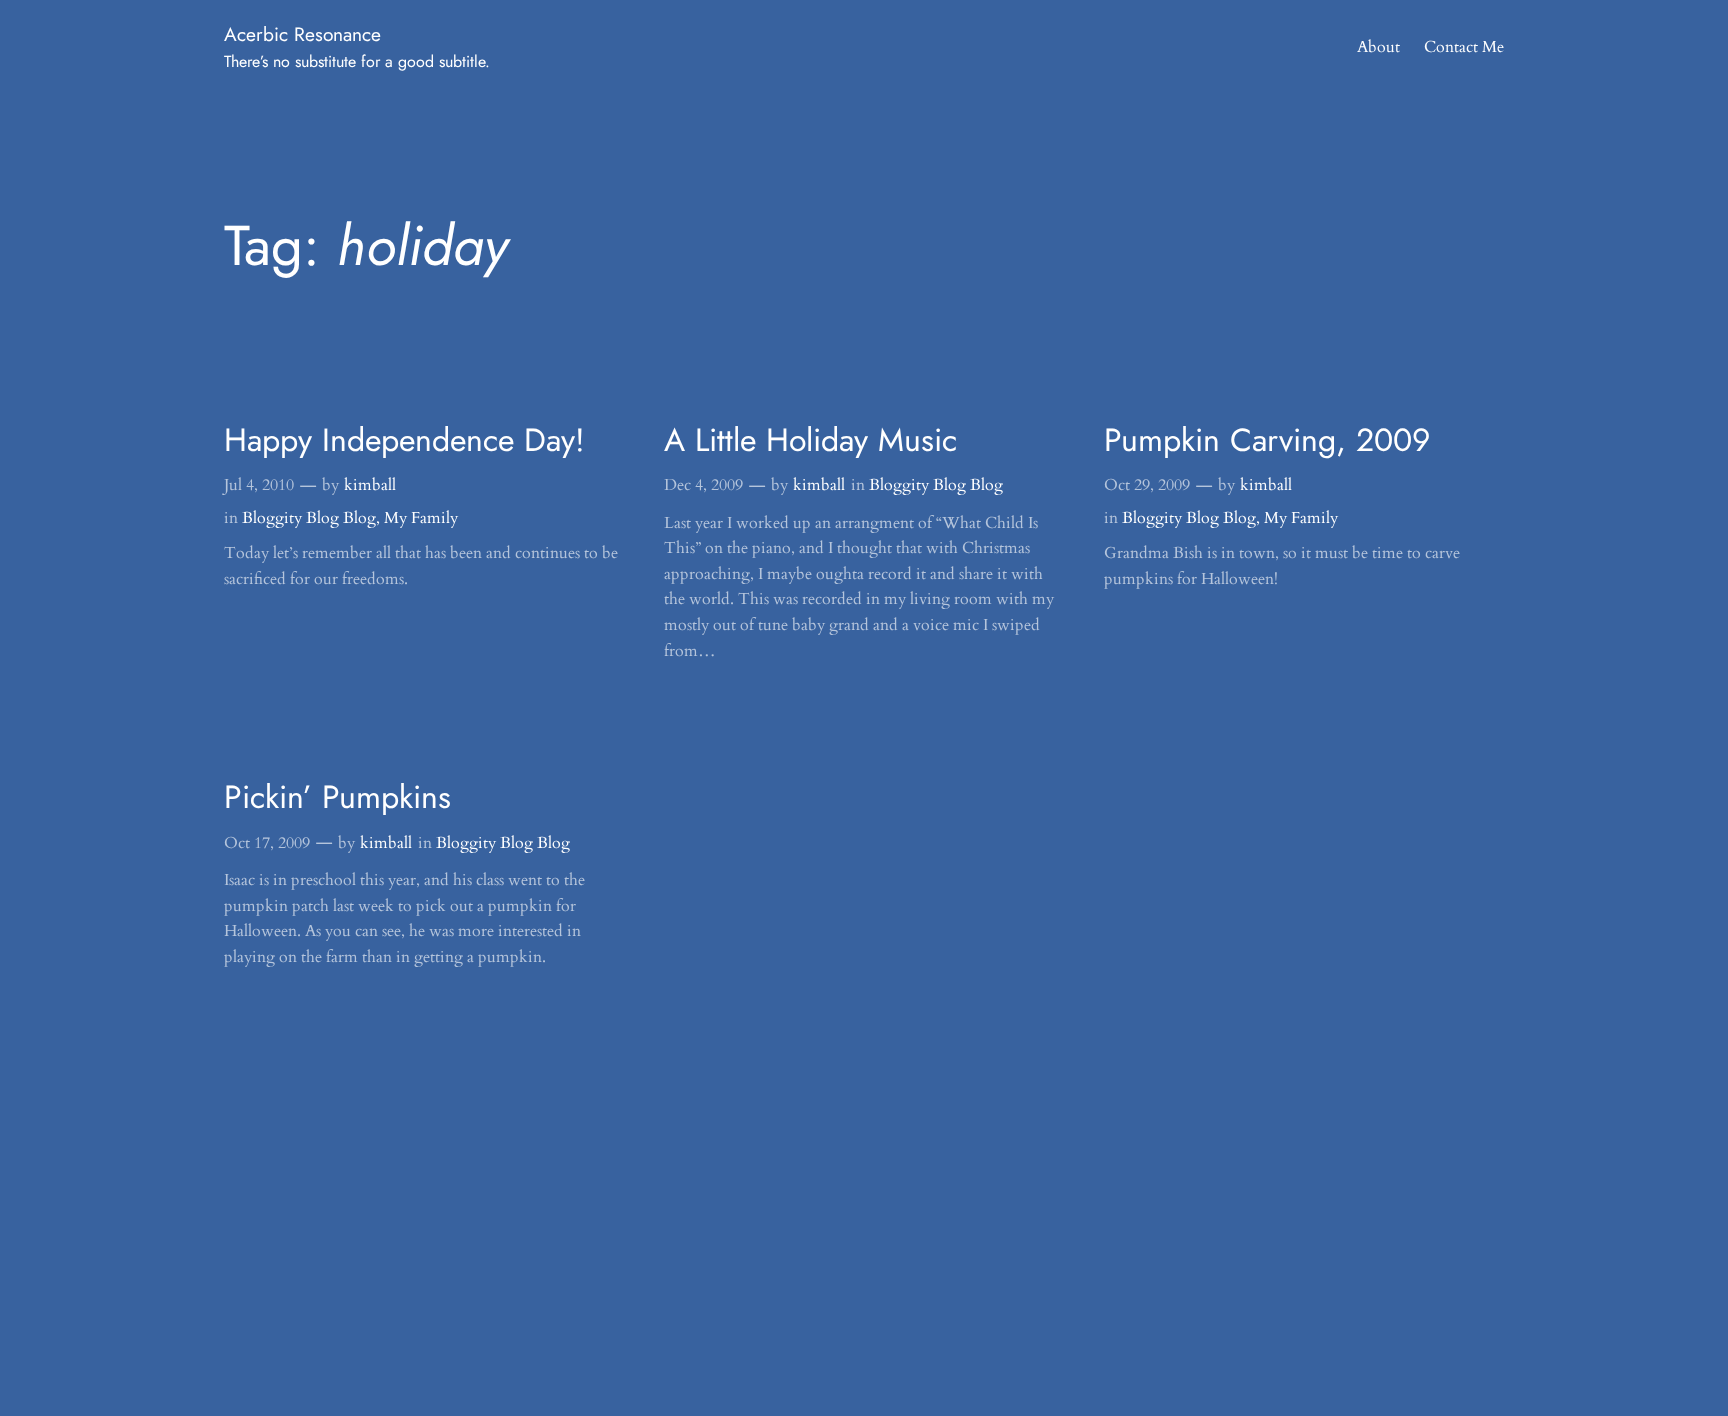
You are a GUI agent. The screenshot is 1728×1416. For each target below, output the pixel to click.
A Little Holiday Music (810, 440)
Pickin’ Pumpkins (337, 797)
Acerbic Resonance (302, 34)
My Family (421, 518)
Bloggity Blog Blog (309, 518)
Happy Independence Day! (404, 440)
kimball (370, 485)
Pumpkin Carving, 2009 (1267, 440)
